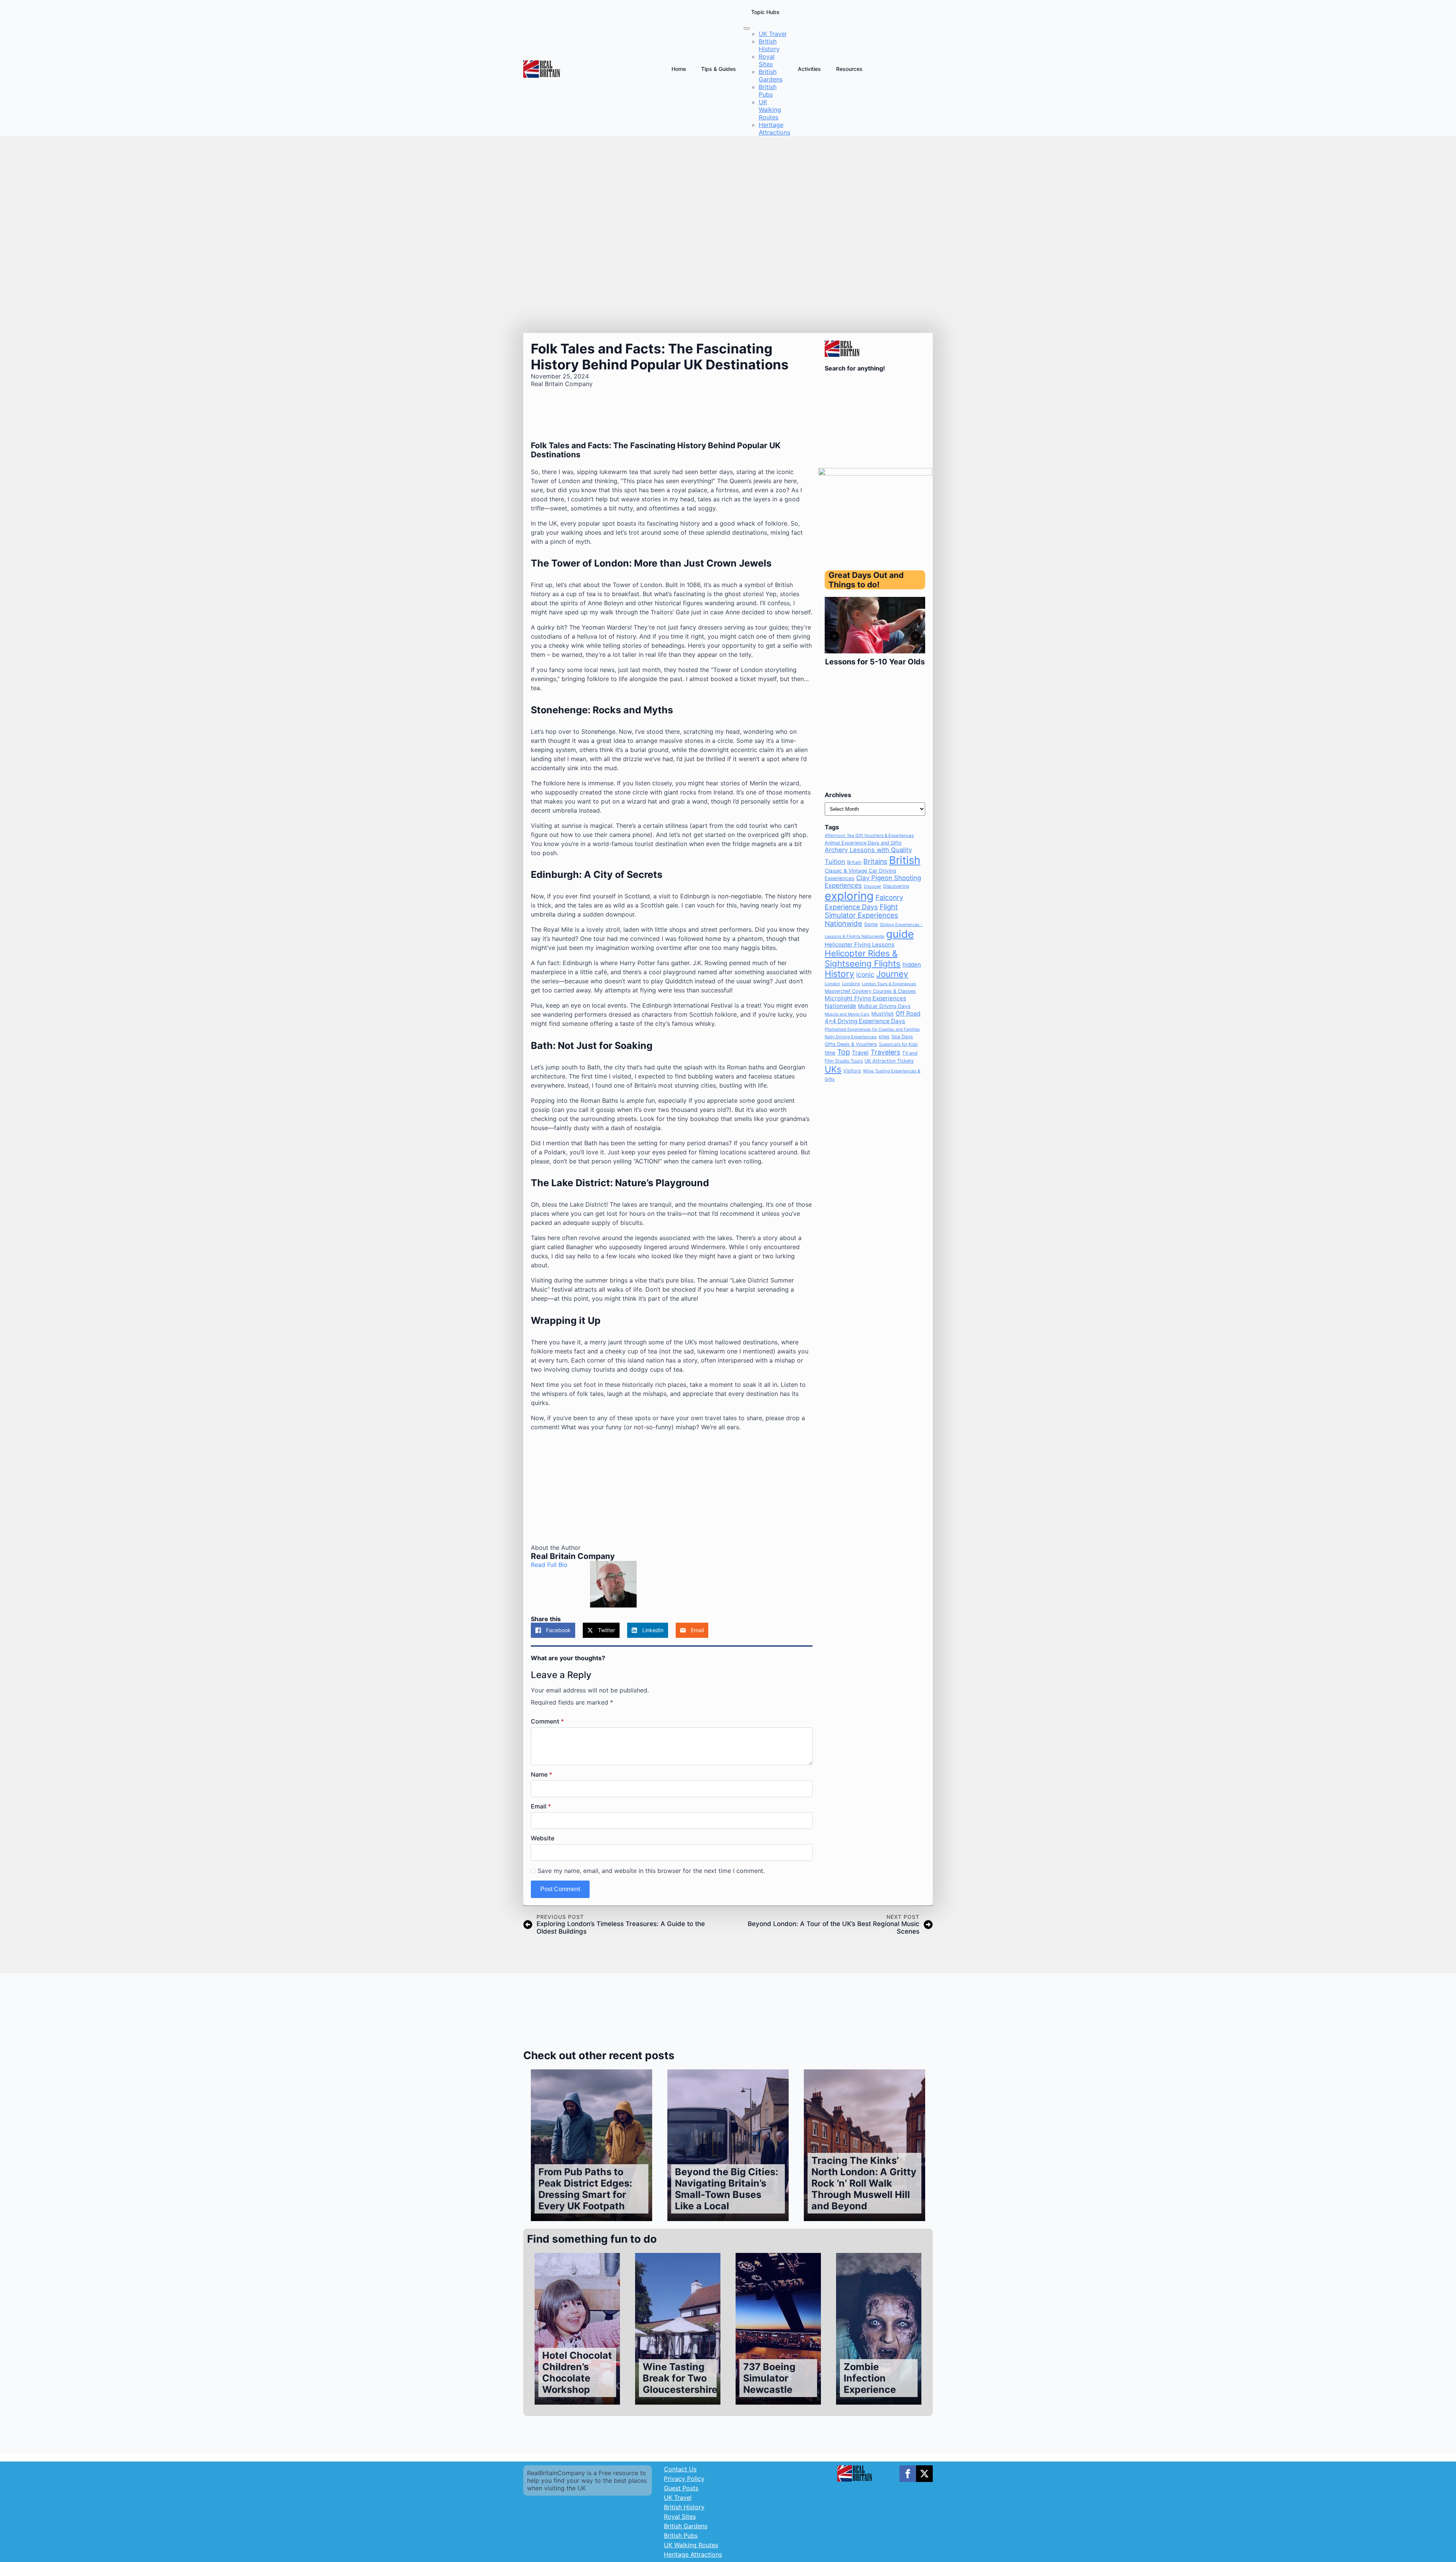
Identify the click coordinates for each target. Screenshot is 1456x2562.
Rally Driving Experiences (851, 1037)
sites (884, 1037)
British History (684, 2507)
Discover (872, 886)
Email (541, 1806)
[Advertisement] (672, 1491)
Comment (547, 1721)
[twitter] (924, 2474)
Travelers (885, 1052)
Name (541, 1774)
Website (543, 1838)
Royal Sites (680, 2516)
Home (679, 69)
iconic (865, 974)
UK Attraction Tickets (889, 1061)
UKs (833, 1069)
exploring (849, 896)
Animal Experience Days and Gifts (863, 843)
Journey (892, 974)
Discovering (896, 886)
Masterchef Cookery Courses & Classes (870, 991)
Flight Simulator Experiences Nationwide (861, 915)
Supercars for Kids (898, 1044)
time (830, 1053)
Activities (809, 69)
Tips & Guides (719, 69)
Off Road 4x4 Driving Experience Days (873, 1017)
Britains (875, 861)
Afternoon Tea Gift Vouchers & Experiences (869, 835)
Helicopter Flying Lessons (860, 945)
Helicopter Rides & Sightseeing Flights (863, 958)
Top (844, 1052)
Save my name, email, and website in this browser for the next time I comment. (651, 1871)
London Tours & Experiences (889, 984)
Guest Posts (681, 2488)
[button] (834, 636)
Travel (860, 1053)
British (905, 860)
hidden (912, 965)
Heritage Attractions (693, 2554)
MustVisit (883, 1014)
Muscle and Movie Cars (847, 1014)
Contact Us (680, 2469)
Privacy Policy (684, 2479)
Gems (871, 924)
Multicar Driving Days (884, 1006)
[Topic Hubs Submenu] (747, 28)
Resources (849, 69)
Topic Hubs (765, 12)
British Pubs (681, 2535)
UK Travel (678, 2498)
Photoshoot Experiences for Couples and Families (872, 1029)
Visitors (852, 1071)
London (832, 984)
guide (900, 934)
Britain (854, 862)
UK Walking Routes (691, 2545)
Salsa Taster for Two (875, 662)
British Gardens (686, 2526)
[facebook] (908, 2474)
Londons (851, 984)
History (839, 974)
